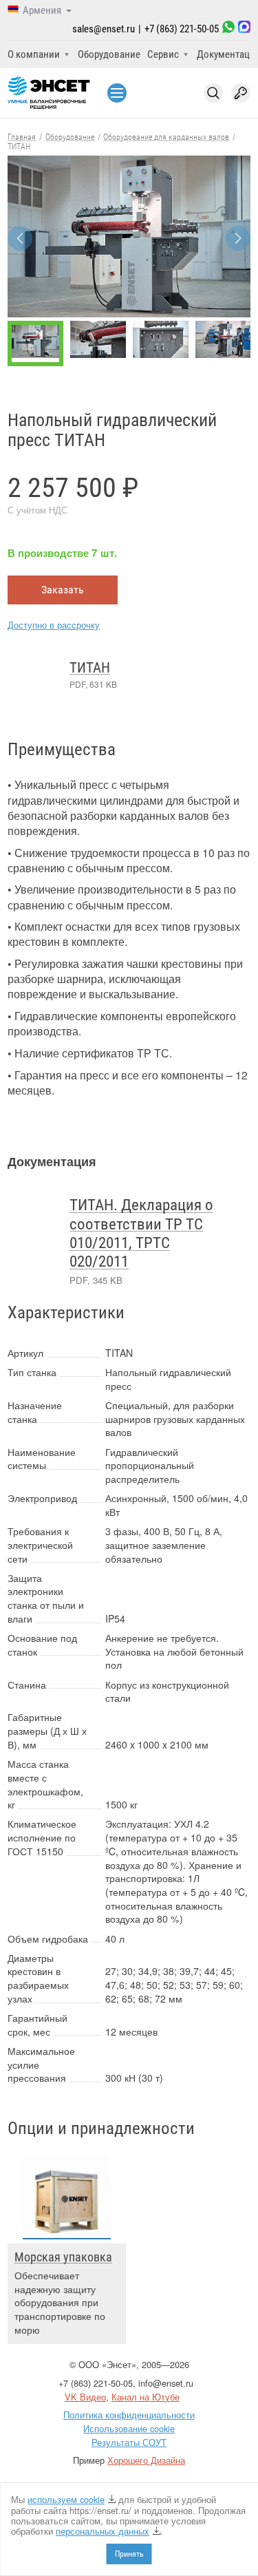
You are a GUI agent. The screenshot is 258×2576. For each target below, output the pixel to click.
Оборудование (109, 54)
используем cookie (66, 2499)
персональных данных (103, 2531)
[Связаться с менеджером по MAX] (244, 29)
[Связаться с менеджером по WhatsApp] (228, 29)
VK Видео (85, 2397)
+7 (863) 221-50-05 (182, 29)
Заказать (63, 590)
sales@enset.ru (104, 29)
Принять (129, 2554)
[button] (238, 238)
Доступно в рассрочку (54, 625)
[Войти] (241, 93)
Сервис (163, 54)
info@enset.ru (166, 2383)
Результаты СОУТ (129, 2442)
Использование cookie (129, 2428)
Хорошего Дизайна (146, 2460)
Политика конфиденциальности (129, 2415)
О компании (34, 54)
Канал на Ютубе (146, 2397)
